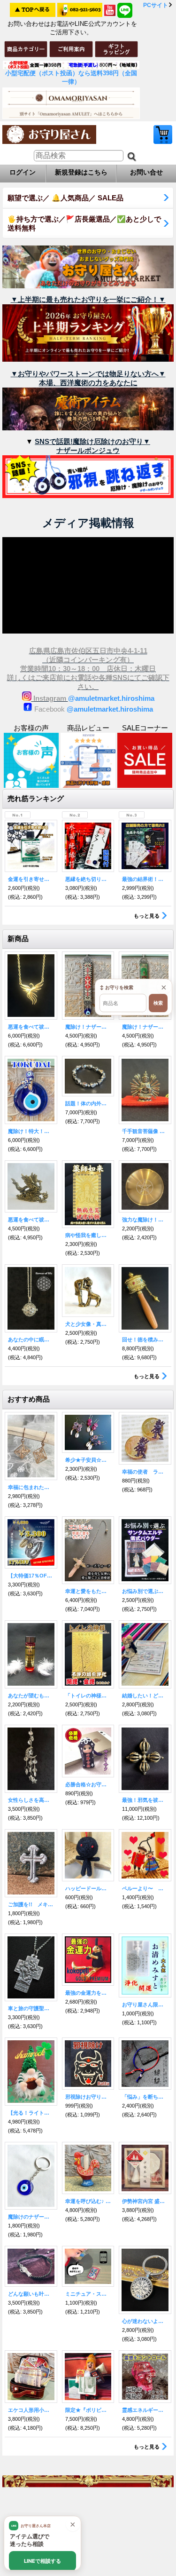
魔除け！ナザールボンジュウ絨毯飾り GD (88, 1027)
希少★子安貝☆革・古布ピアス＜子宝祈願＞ (88, 1460)
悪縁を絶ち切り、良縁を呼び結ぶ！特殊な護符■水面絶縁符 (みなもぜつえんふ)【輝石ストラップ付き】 (88, 879)
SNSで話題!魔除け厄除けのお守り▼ (92, 441)
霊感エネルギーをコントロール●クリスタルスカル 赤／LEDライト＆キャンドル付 (145, 2410)
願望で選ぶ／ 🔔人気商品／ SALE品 (65, 198)
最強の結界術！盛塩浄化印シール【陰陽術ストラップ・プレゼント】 (145, 879)
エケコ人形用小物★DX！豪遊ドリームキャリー (31, 2410)
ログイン (23, 172)
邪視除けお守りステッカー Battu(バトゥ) (88, 2097)
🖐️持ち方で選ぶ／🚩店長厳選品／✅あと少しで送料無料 (84, 223)
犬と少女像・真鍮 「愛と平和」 (88, 1324)
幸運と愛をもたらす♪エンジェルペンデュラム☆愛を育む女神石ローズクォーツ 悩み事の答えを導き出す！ (88, 1591)
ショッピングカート (163, 135)
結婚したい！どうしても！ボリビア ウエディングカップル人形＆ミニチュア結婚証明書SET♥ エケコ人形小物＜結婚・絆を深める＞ (145, 1696)
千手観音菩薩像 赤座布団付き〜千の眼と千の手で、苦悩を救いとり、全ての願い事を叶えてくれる (145, 1131)
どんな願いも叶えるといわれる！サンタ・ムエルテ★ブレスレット (31, 2294)
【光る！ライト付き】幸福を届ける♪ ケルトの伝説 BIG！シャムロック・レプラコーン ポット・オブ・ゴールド (31, 2113)
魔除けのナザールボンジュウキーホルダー (31, 2217)
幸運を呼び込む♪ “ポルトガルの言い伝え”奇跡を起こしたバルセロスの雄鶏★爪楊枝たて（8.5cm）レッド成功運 (88, 2201)
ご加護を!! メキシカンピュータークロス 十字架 (31, 1904)
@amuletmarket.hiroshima (111, 698)
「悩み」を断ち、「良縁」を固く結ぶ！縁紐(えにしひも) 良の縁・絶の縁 (145, 2097)
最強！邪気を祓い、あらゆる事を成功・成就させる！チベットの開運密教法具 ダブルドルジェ (145, 1800)
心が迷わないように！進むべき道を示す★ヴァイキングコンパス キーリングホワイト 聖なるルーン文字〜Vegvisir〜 (145, 2321)
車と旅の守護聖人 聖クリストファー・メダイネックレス (31, 2008)
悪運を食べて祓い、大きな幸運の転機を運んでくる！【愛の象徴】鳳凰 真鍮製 (31, 1220)
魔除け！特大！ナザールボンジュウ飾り (31, 1131)
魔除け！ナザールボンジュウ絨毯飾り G (145, 1027)
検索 (158, 1003)
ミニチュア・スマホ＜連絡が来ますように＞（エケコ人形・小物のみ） (88, 2294)
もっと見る (147, 916)
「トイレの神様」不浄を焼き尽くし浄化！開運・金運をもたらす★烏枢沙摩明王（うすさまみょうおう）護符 (88, 1696)
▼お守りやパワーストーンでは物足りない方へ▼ (88, 374)
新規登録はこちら (81, 172)
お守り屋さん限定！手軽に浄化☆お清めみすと (145, 2005)
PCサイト (156, 5)
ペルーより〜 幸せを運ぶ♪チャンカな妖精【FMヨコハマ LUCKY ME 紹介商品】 (145, 1888)
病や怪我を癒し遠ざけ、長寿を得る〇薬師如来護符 (88, 1235)
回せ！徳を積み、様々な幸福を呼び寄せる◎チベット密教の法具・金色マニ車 (145, 1340)
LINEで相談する (42, 2561)
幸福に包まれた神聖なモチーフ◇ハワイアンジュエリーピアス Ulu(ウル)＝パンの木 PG (31, 1487)
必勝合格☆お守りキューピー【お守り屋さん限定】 (88, 1784)
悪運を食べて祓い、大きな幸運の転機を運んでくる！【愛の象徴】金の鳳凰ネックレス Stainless (31, 1027)
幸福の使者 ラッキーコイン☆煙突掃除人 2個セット (145, 1472)
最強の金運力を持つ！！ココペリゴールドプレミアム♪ (88, 1993)
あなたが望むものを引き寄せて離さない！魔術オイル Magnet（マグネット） (31, 1696)
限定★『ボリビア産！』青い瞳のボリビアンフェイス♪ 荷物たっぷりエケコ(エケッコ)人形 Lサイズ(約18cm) (88, 2410)
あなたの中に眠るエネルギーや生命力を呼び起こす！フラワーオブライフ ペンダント (31, 1340)
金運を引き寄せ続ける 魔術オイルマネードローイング (31, 879)
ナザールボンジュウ (88, 450)
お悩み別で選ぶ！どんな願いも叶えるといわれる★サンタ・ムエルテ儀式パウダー (145, 1591)
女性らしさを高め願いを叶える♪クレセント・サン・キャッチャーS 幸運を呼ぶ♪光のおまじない (31, 1800)
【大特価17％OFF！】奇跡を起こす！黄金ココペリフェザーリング (31, 1576)
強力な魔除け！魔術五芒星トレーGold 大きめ (145, 1220)
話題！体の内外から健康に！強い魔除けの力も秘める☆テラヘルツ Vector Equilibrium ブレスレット (88, 1103)
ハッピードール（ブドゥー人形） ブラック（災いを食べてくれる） (88, 1888)
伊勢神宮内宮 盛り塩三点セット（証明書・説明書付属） (145, 2201)
